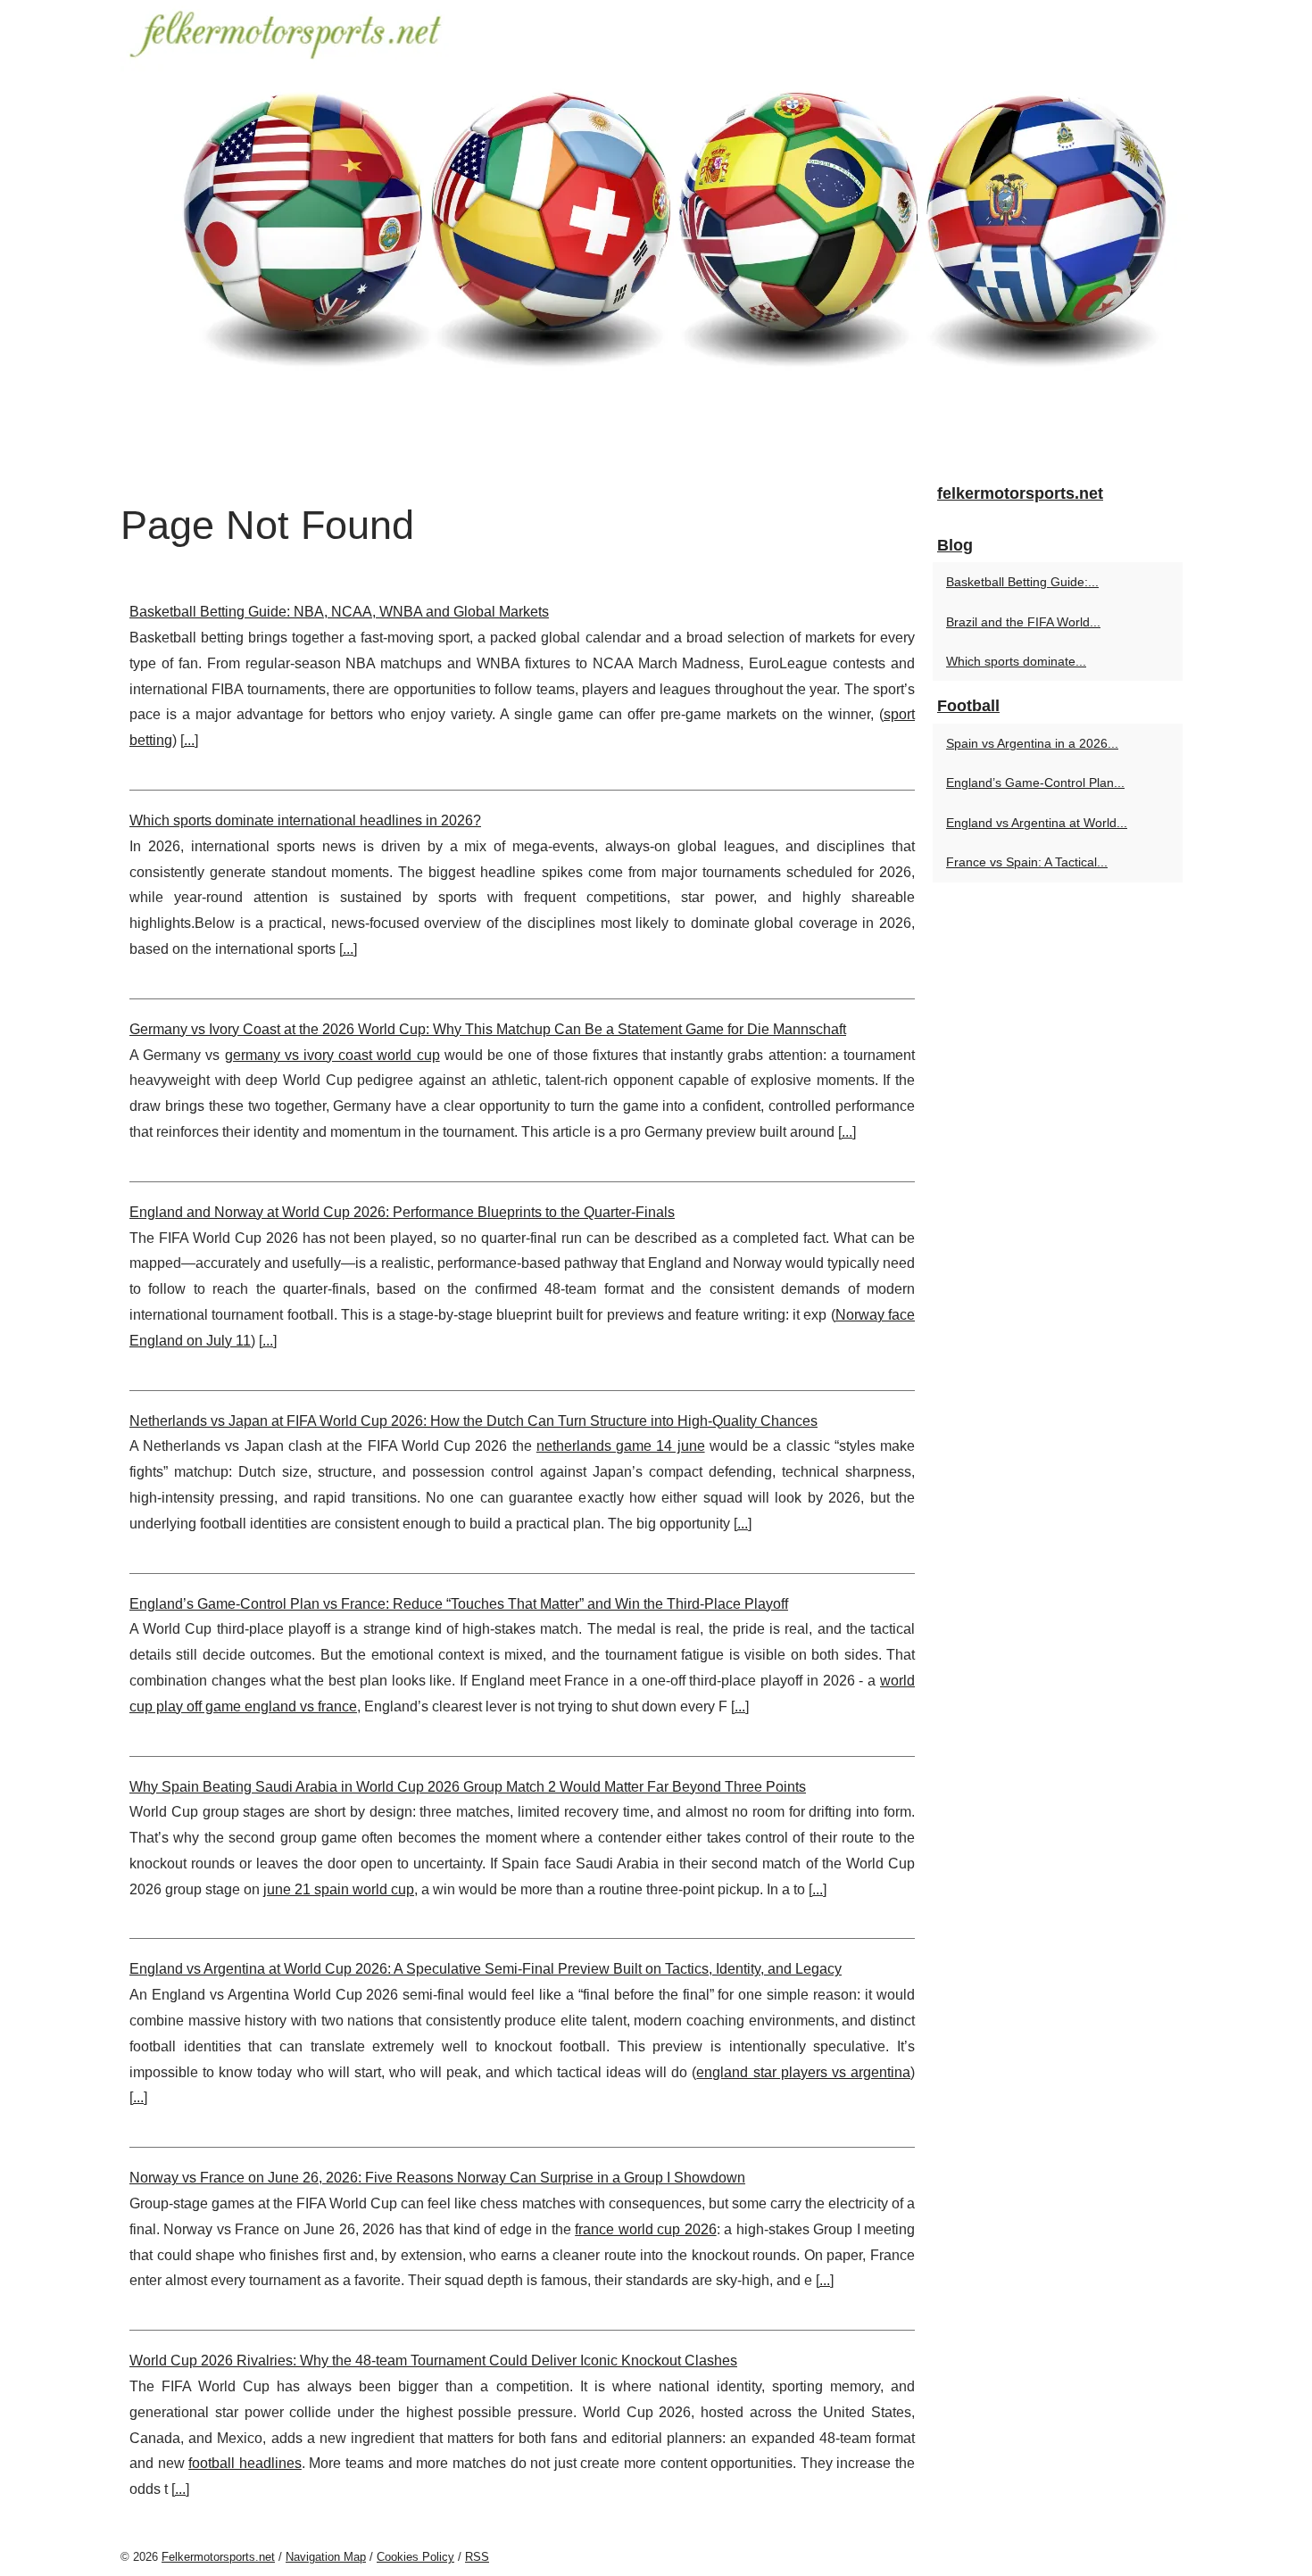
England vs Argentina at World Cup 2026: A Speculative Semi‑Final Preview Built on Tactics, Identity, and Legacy (486, 1969)
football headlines (245, 2463)
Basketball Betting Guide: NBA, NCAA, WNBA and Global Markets (339, 612)
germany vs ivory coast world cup (332, 1055)
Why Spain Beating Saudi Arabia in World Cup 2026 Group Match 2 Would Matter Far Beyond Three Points (468, 1787)
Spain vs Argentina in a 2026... (1032, 743)
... (189, 740)
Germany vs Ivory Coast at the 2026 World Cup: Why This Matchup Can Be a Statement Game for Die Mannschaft (488, 1029)
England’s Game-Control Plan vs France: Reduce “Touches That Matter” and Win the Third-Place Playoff (459, 1604)
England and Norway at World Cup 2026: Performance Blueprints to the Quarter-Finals (402, 1212)
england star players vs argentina (803, 2072)
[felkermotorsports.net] (656, 234)
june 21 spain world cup (339, 1889)
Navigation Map (326, 2557)
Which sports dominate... (1016, 661)
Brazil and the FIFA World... (1023, 622)
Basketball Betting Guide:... (1022, 582)
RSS (477, 2557)
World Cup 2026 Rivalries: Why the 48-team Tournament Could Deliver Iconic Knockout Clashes (433, 2361)
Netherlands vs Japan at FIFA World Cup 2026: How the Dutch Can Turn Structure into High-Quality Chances (473, 1421)
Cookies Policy (415, 2557)
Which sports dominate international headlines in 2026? (305, 820)
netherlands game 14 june (621, 1446)
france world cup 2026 (645, 2229)
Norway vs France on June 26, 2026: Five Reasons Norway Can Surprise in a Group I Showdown (437, 2178)
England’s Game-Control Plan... (1035, 783)
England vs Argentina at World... (1037, 823)
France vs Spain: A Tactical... (1027, 862)
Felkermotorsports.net (218, 2557)
